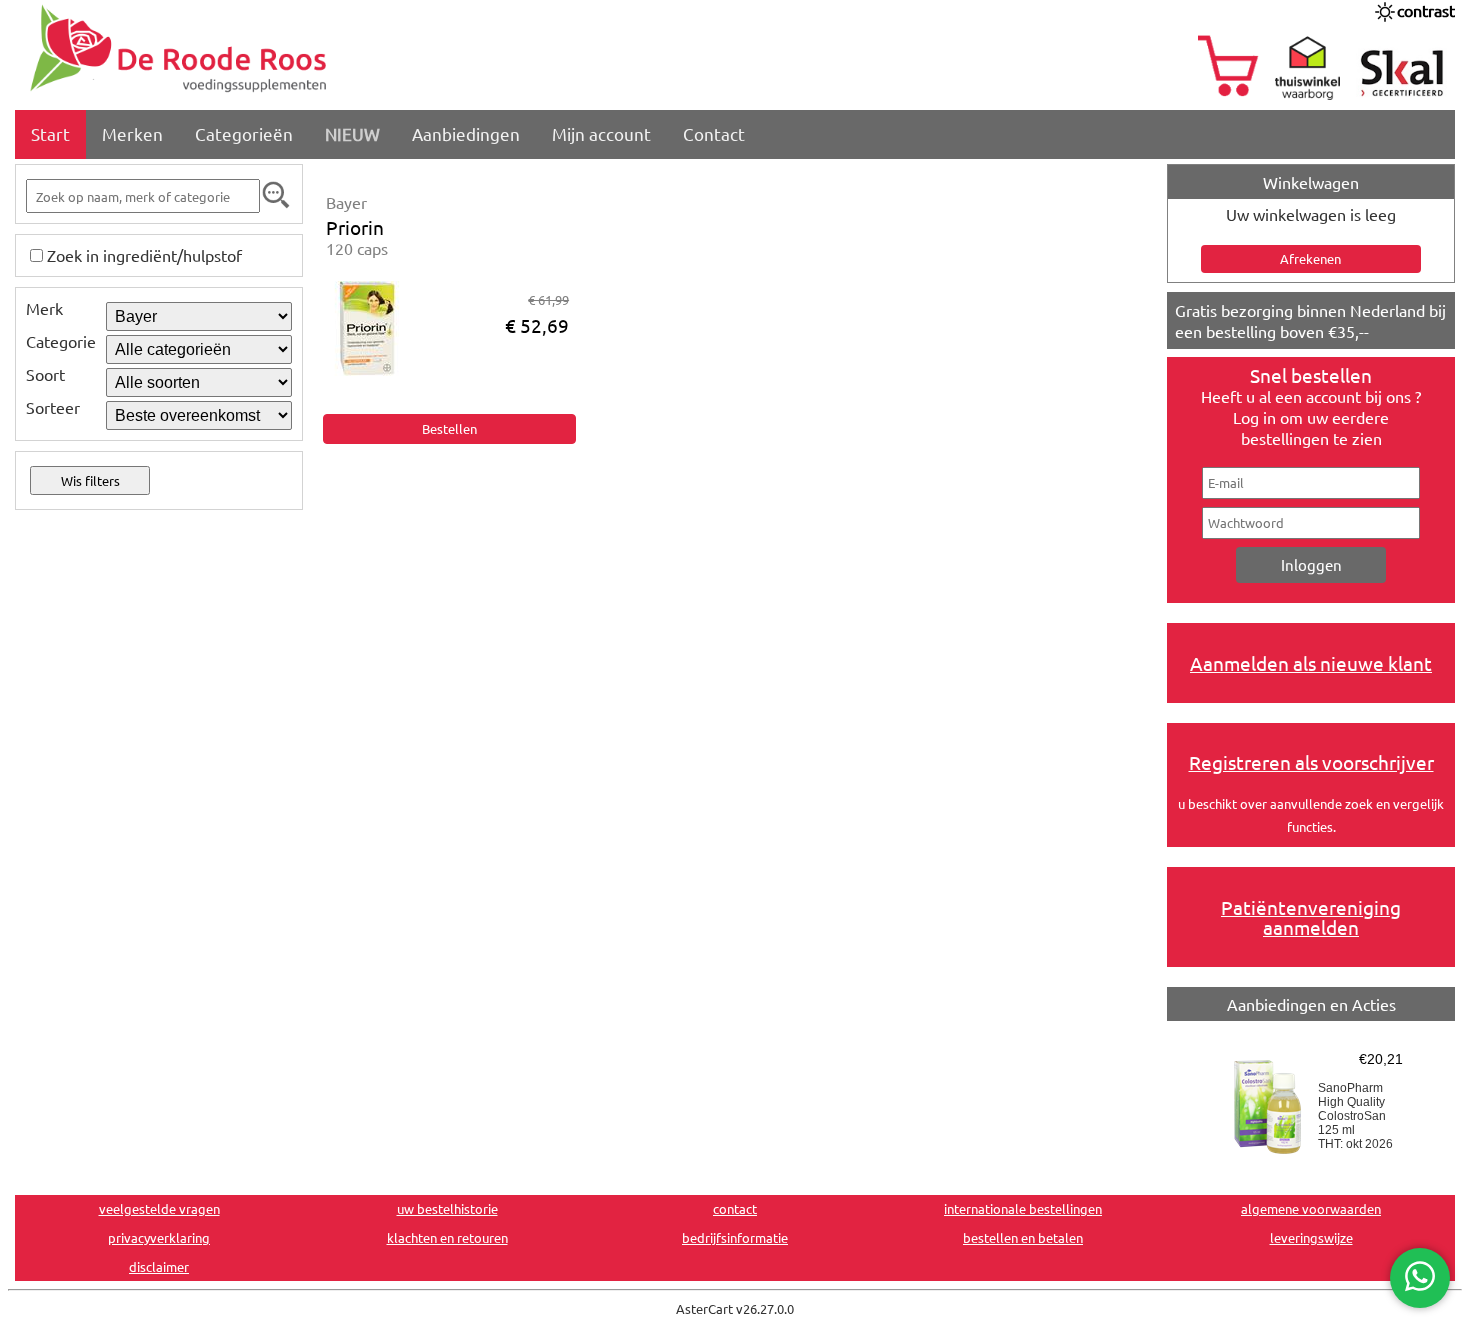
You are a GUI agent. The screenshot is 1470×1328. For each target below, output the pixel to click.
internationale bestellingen (1023, 1208)
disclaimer (159, 1266)
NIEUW (352, 133)
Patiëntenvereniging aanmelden (1311, 917)
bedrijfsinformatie (735, 1237)
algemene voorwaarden (1311, 1208)
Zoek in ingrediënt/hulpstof (144, 255)
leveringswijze (1311, 1237)
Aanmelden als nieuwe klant (1311, 663)
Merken (132, 133)
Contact (714, 133)
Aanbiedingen (466, 133)
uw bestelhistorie (447, 1208)
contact (735, 1208)
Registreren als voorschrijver (1311, 762)
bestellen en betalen (1023, 1237)
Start (50, 133)
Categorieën (244, 133)
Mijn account (601, 133)
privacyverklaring (159, 1237)
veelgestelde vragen (159, 1208)
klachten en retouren (447, 1237)
